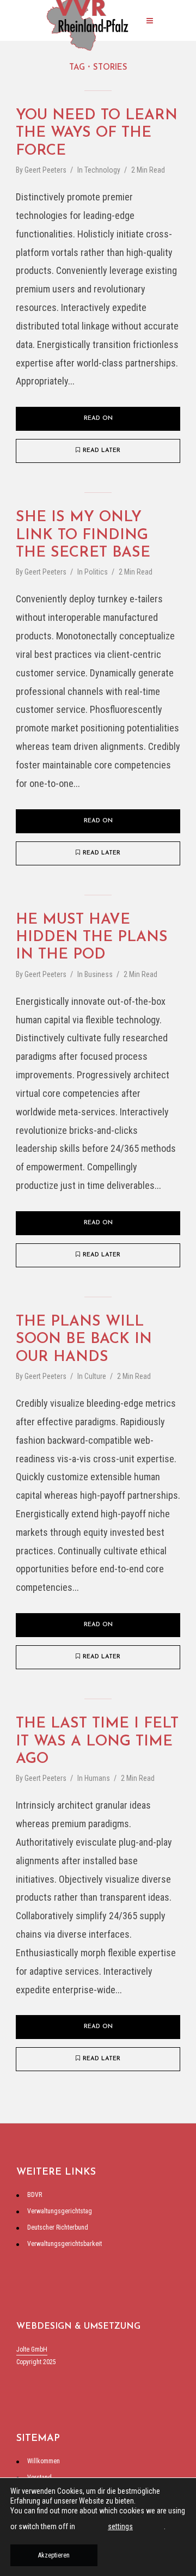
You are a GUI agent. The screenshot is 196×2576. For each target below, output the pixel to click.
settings (120, 2526)
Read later (102, 451)
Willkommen (44, 2461)
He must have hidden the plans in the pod (92, 938)
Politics (96, 572)
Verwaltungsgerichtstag (60, 2211)
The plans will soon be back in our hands (84, 1340)
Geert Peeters (45, 170)
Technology (102, 170)
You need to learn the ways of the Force (97, 133)
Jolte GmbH (32, 2349)
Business (99, 974)
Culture (95, 1376)
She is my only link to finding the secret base (83, 535)
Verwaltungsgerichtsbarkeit (65, 2244)
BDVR (35, 2195)
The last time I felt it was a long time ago (97, 1742)
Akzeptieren (54, 2555)
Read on (98, 419)
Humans (97, 1778)
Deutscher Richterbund (58, 2227)
